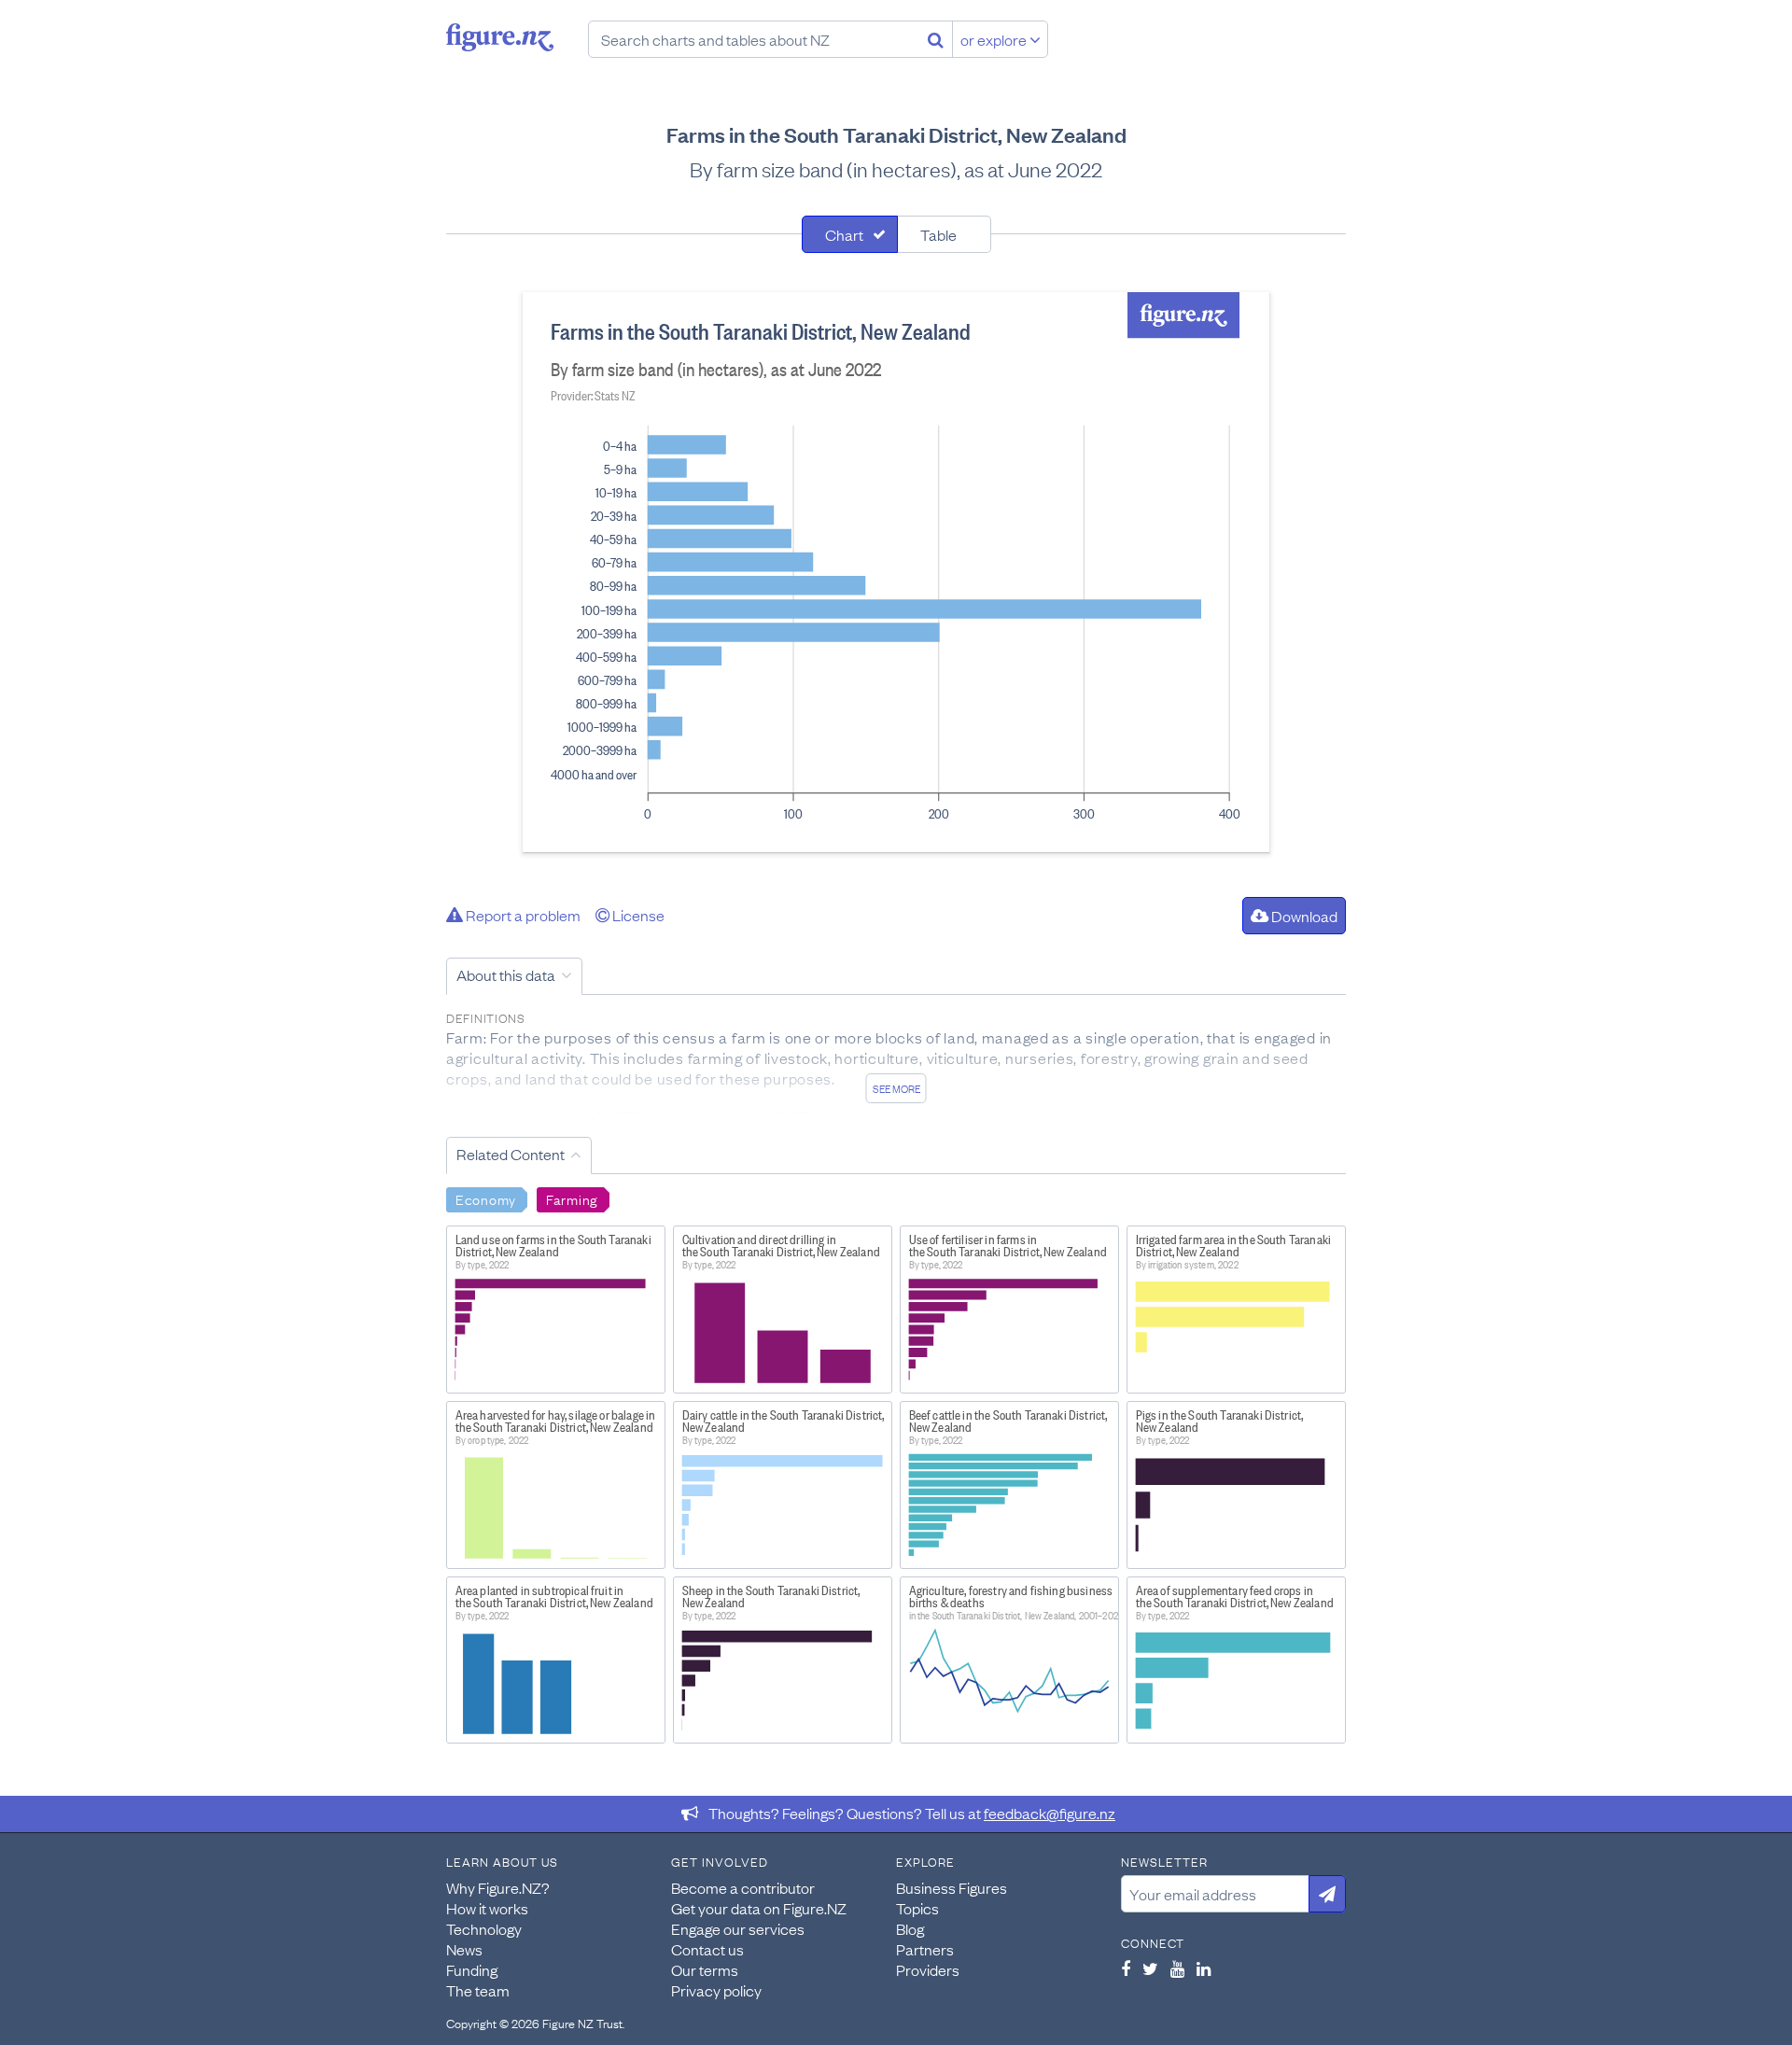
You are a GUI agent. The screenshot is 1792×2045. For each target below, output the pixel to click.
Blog (910, 1928)
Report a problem (522, 915)
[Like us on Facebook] (1126, 1968)
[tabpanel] (896, 572)
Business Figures (952, 1887)
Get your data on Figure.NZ (759, 1908)
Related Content (511, 1154)
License (637, 915)
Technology (484, 1928)
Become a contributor (743, 1887)
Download (1303, 916)
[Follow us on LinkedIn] (1204, 1968)
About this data (506, 974)
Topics (917, 1908)
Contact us (707, 1949)
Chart (844, 234)
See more (896, 1088)
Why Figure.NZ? (498, 1887)
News (464, 1949)
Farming (572, 1198)
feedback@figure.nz (1050, 1813)
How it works (487, 1908)
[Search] (936, 39)
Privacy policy (716, 1990)
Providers (928, 1969)
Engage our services (738, 1928)
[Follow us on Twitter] (1150, 1968)
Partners (925, 1949)
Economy (486, 1198)
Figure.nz (500, 37)
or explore (995, 39)
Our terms (705, 1969)
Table (938, 234)
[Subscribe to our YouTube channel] (1177, 1968)
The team (478, 1990)
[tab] (850, 234)
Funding (472, 1969)
